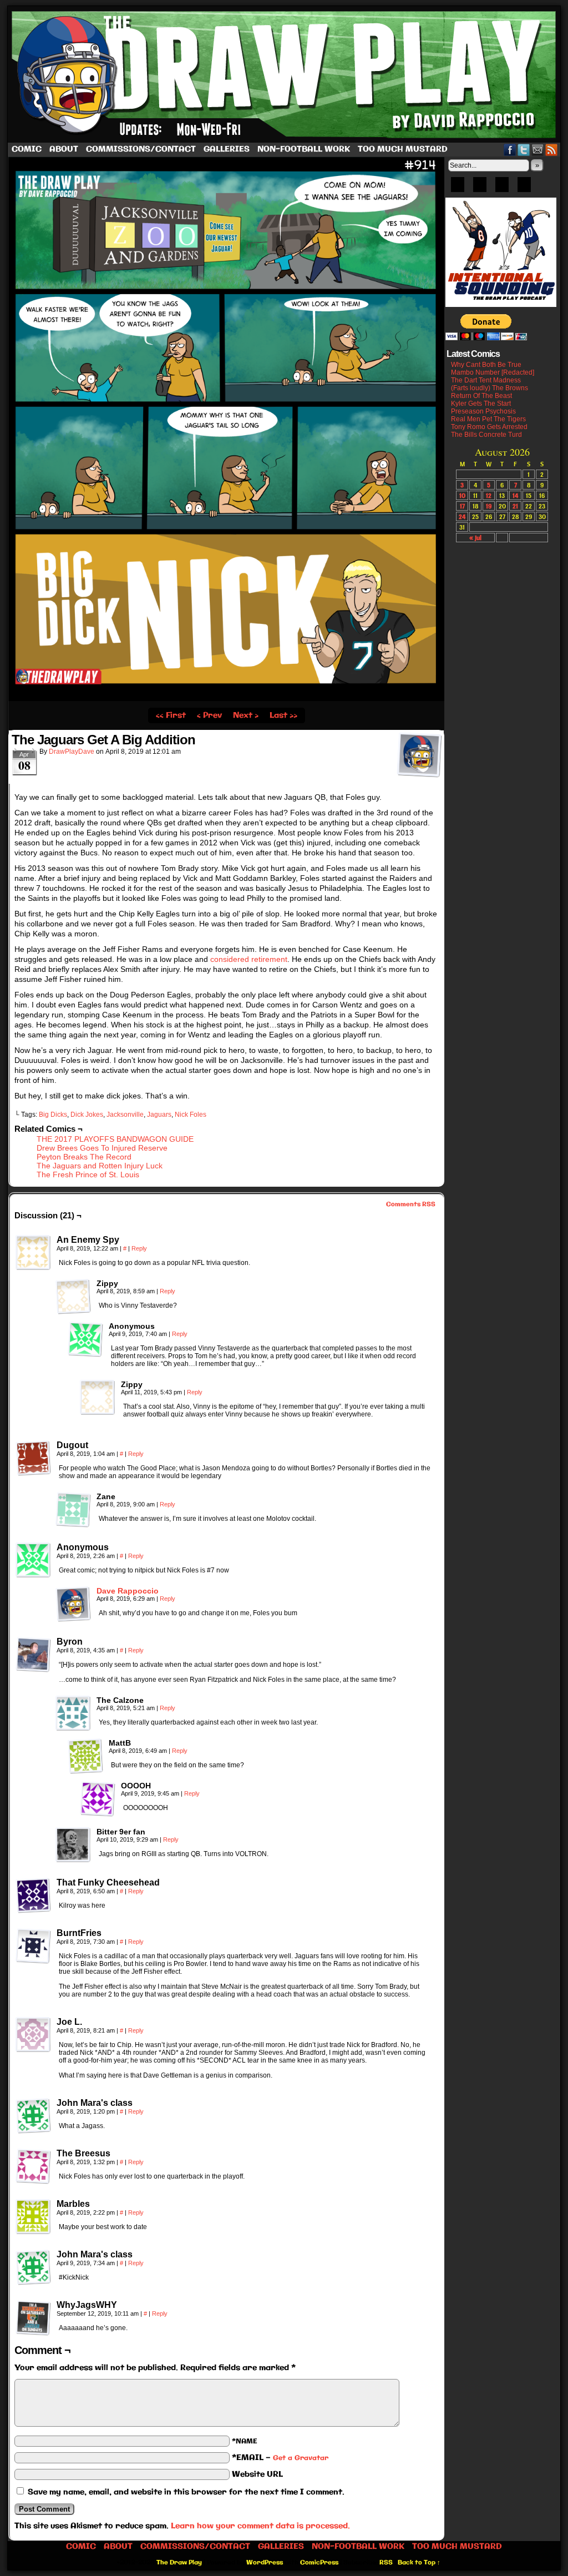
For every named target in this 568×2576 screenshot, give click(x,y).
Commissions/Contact (141, 149)
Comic (27, 149)
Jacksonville (125, 1115)
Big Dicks (53, 1115)
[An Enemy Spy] (33, 1253)
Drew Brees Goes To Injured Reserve (102, 1148)
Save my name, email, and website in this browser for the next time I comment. (186, 2492)
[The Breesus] (33, 2166)
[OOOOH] (98, 1799)
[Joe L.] (33, 2035)
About (64, 149)
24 (462, 516)
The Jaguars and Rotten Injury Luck (100, 1166)
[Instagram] (524, 188)
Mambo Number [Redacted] (493, 372)
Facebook (510, 150)
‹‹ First (171, 715)
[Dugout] (33, 1458)
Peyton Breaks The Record (84, 1157)
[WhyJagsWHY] (33, 2318)
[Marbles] (33, 2217)
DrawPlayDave (72, 752)
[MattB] (85, 1756)
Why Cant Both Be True (486, 365)
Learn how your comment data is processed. (260, 2526)
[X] (502, 188)
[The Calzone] (73, 1713)
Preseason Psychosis (483, 411)
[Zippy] (73, 1297)
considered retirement (249, 959)
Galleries (227, 149)
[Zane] (73, 1510)
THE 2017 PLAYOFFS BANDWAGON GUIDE (115, 1139)
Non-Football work (304, 149)
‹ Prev (209, 715)
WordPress (265, 2563)
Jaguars (159, 1115)
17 (462, 506)
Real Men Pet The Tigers (488, 419)
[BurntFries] (33, 1946)
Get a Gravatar (301, 2458)
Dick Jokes (87, 1115)
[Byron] (33, 1655)
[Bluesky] (458, 188)
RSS (552, 150)
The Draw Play (285, 74)
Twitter (524, 150)
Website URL (257, 2474)
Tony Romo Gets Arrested (489, 427)
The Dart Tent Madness (486, 380)
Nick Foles (191, 1115)
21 (515, 506)
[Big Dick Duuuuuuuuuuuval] (226, 699)
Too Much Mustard (403, 149)
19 (489, 506)
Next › (246, 715)
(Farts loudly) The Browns (490, 388)
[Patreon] (480, 188)
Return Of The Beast (481, 396)
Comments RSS (411, 1204)
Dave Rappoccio (128, 1591)
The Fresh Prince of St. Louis (88, 1174)
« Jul (475, 538)
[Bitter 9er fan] (73, 1845)
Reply (139, 1248)
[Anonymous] (85, 1339)
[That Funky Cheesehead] (33, 1896)
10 (462, 495)
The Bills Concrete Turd (486, 435)
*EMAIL (280, 2458)
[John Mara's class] (33, 2116)
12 (489, 495)
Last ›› (283, 715)
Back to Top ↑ (419, 2563)
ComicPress (319, 2563)
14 (515, 495)
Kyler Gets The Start (481, 404)
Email (538, 150)
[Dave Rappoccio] (73, 1619)
